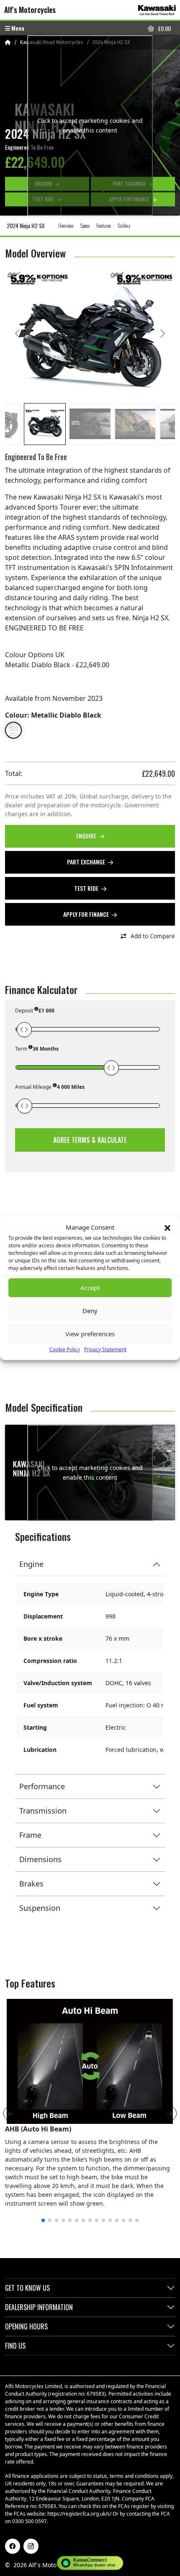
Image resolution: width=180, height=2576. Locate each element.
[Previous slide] (18, 333)
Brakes (31, 1884)
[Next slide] (162, 333)
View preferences (90, 1334)
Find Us (15, 2346)
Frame (30, 1835)
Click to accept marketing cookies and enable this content (90, 125)
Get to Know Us (27, 2288)
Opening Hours (26, 2326)
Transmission (43, 1811)
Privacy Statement (105, 1349)
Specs (85, 225)
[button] (167, 1227)
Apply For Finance (87, 914)
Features (104, 225)
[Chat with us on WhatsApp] (90, 2563)
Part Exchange (87, 862)
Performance (42, 1786)
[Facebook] (13, 2546)
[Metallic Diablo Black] (13, 730)
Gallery (124, 225)
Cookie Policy (65, 1349)
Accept (90, 1288)
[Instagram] (31, 2546)
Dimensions (40, 1859)
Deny (90, 1311)
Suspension (40, 1908)
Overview (66, 225)
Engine (31, 1564)
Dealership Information (39, 2307)
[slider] (24, 1030)
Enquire (87, 836)
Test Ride (87, 888)
